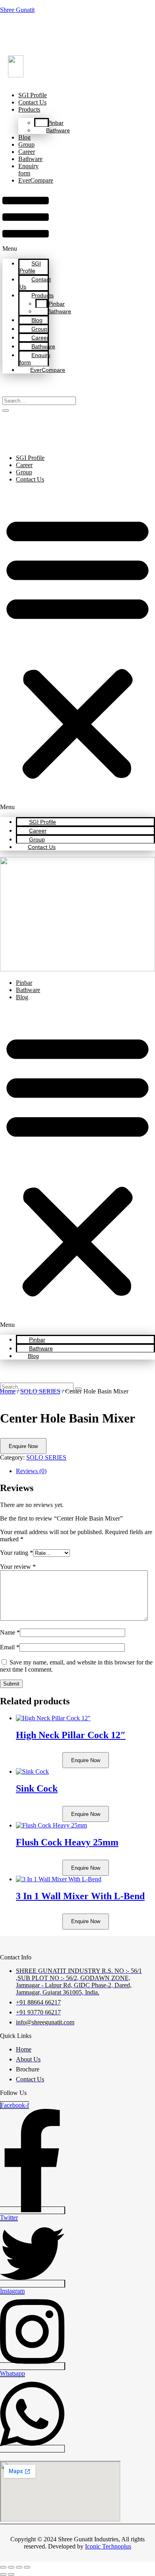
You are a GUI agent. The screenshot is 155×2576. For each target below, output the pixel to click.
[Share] (19, 2567)
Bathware (58, 130)
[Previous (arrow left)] (3, 2574)
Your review (18, 1567)
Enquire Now (23, 1446)
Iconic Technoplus (108, 2546)
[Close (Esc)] (27, 2567)
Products (29, 109)
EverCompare (36, 180)
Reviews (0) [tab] (31, 1471)
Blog (24, 137)
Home (8, 1391)
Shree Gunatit (17, 10)
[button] (26, 221)
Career (27, 152)
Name (10, 1632)
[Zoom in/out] (3, 2567)
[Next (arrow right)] (11, 2574)
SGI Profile (33, 95)
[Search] (6, 411)
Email (10, 1647)
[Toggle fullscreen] (11, 2567)
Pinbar (55, 123)
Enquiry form (28, 170)
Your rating (16, 1553)
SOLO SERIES (40, 1391)
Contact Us (32, 102)
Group (26, 144)
